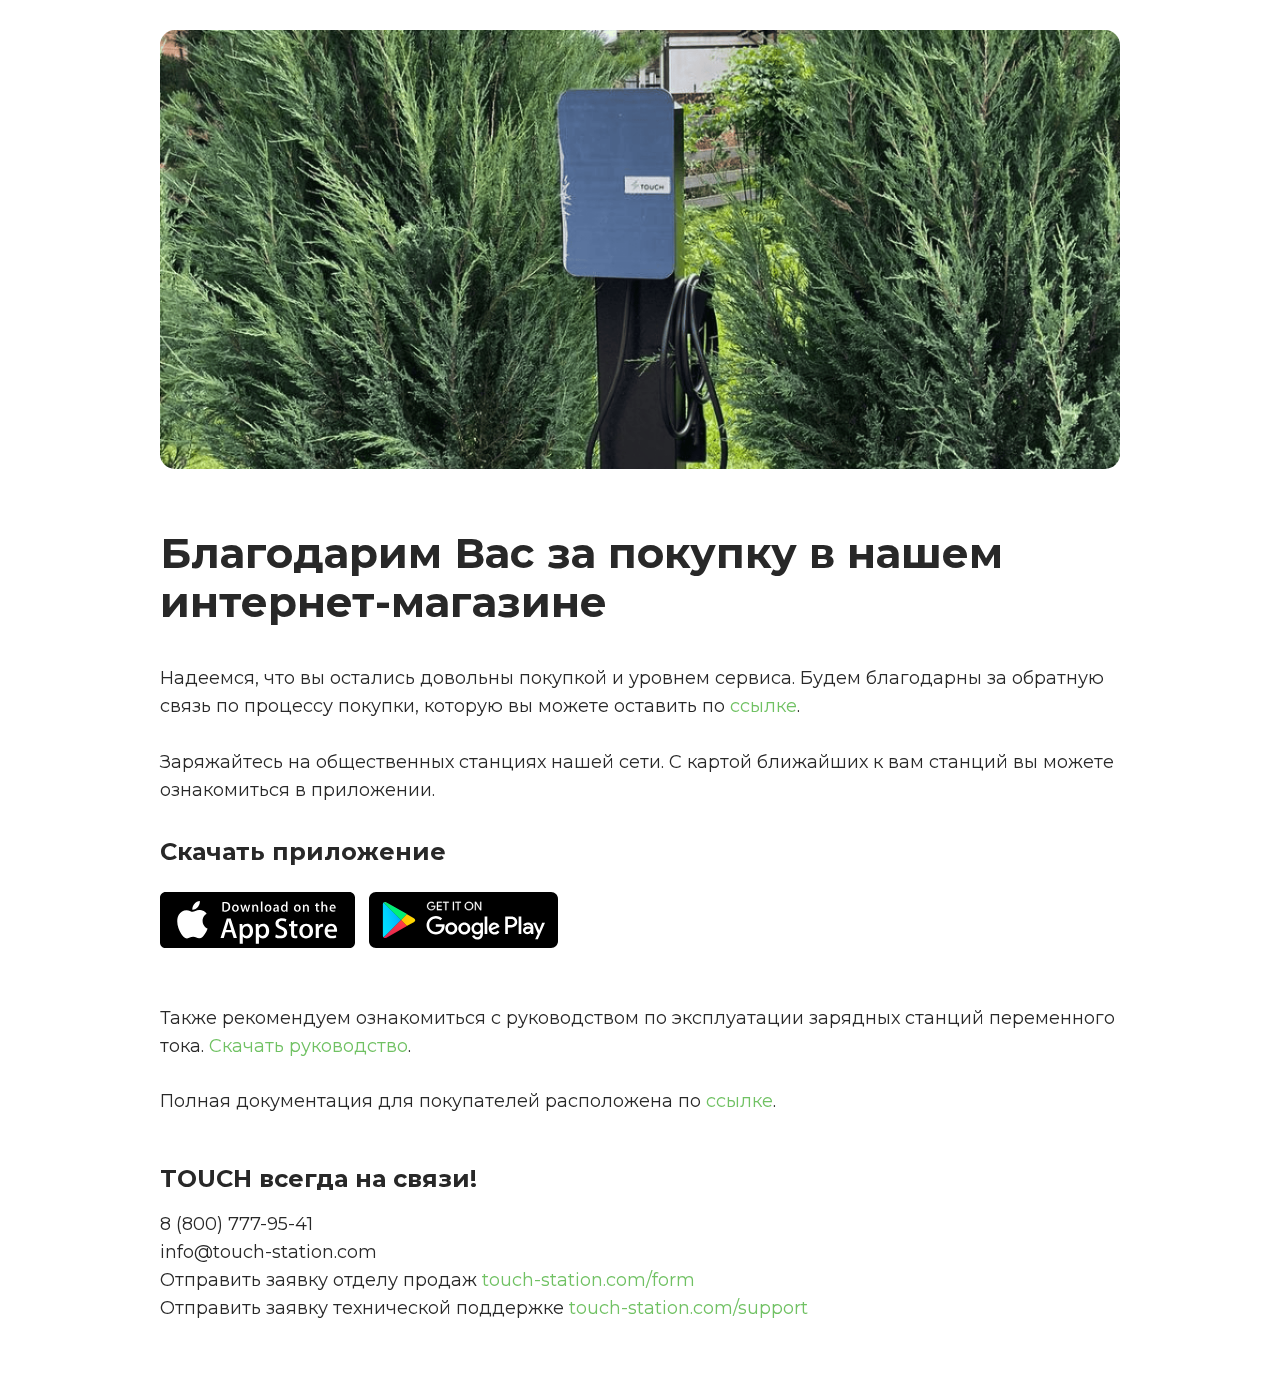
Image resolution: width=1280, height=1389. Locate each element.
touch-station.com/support (688, 1308)
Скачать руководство (308, 1046)
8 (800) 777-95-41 (236, 1224)
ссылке (739, 1101)
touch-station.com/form (588, 1280)
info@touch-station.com (268, 1252)
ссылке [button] (763, 706)
